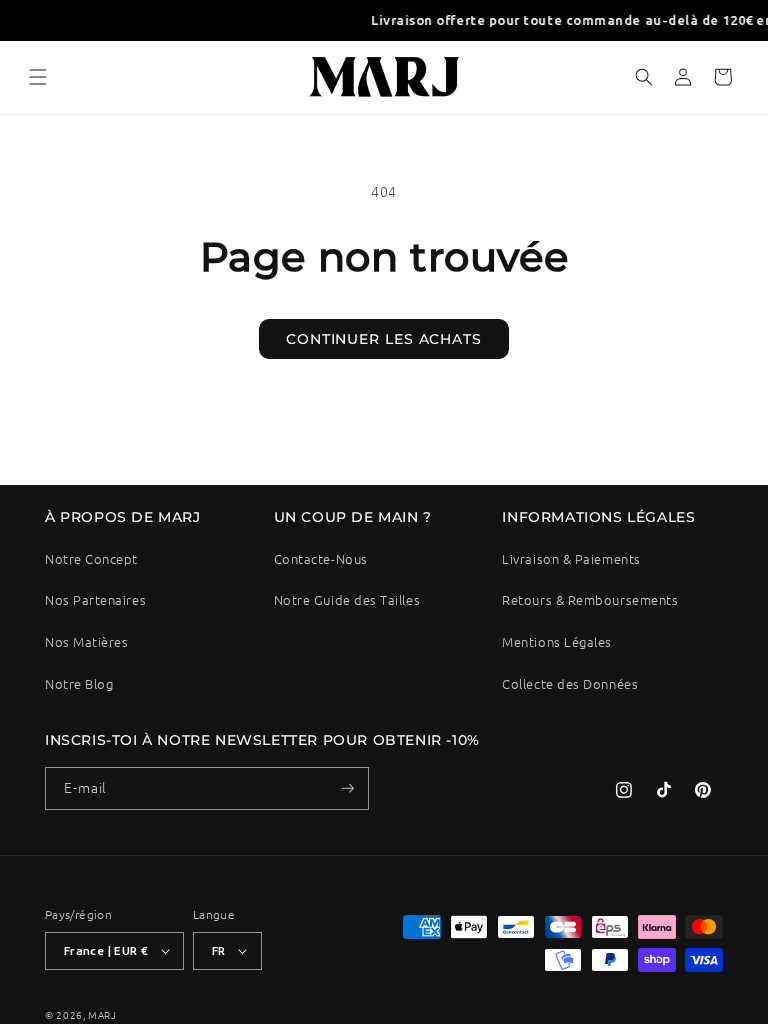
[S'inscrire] (348, 788)
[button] (38, 77)
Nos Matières (86, 641)
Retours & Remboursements (590, 599)
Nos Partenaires (95, 599)
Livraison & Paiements (571, 558)
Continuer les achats (384, 339)
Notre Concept (91, 558)
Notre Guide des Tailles (347, 599)
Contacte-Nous (321, 558)
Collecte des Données (570, 683)
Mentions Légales (557, 641)
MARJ (102, 1014)
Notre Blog (79, 683)
